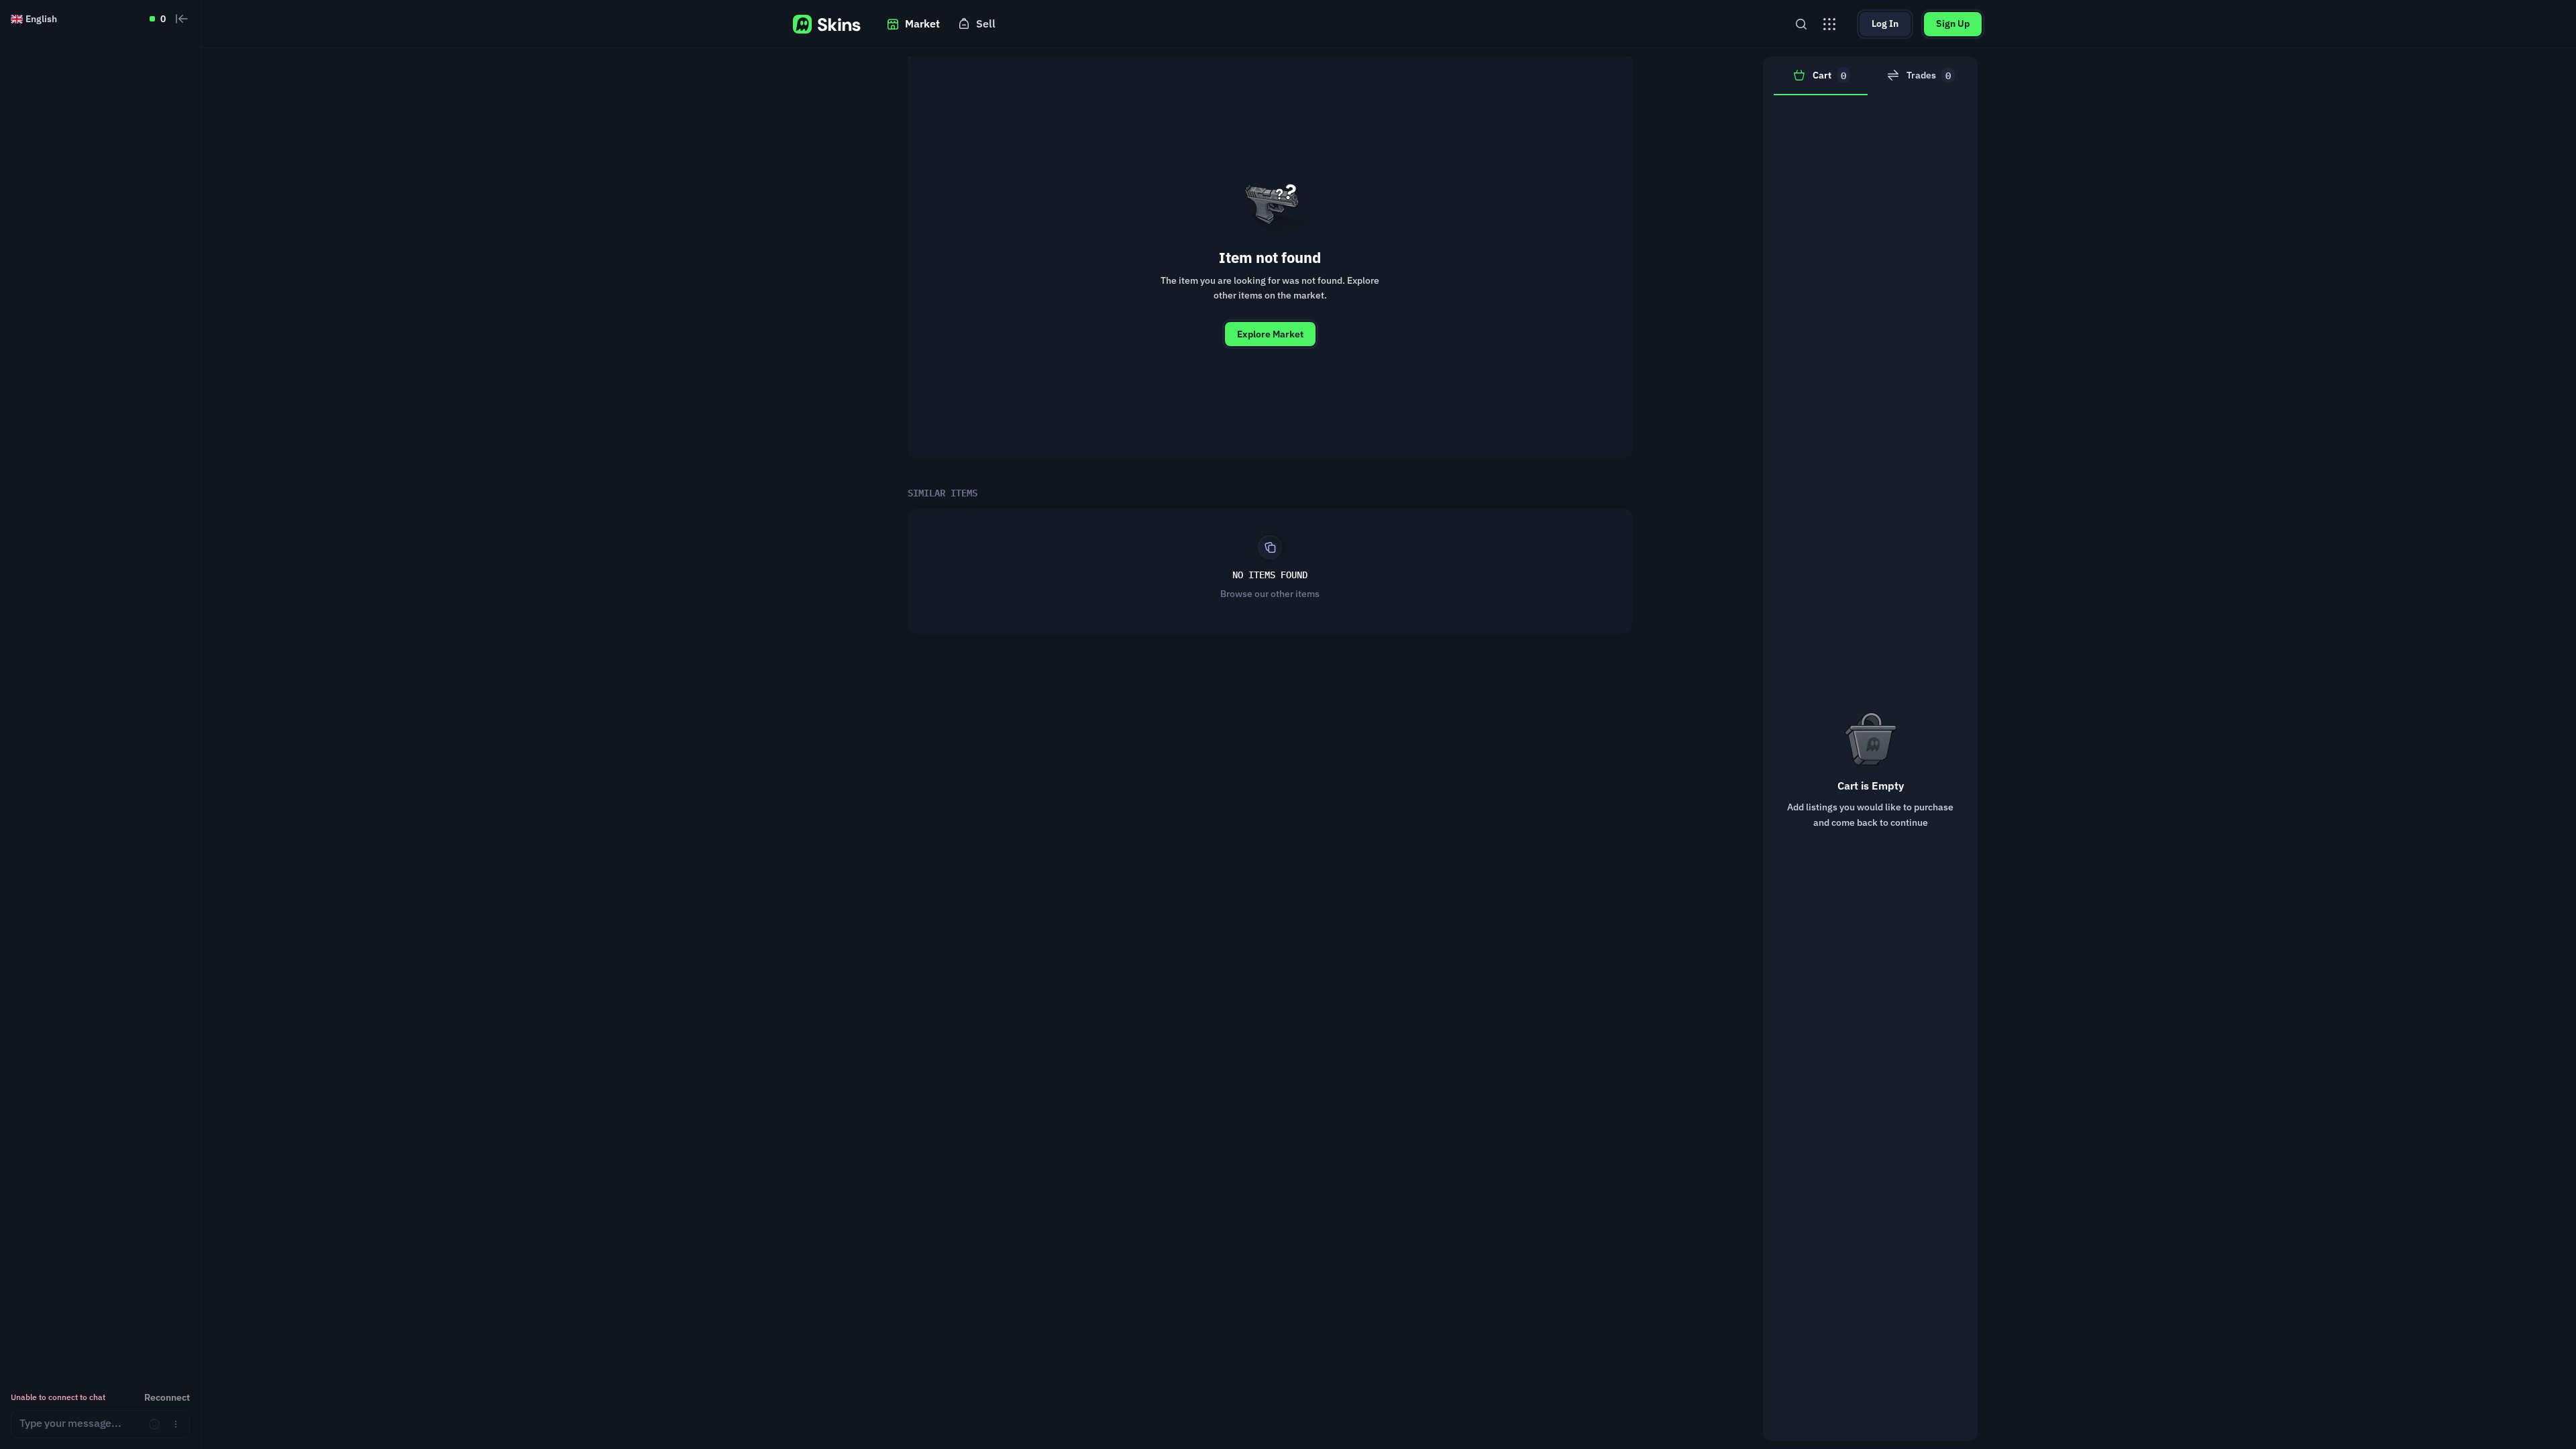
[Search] (1801, 24)
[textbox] (79, 1424)
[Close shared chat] (182, 19)
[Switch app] (1829, 24)
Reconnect (167, 1397)
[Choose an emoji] (154, 1424)
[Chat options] (176, 1424)
